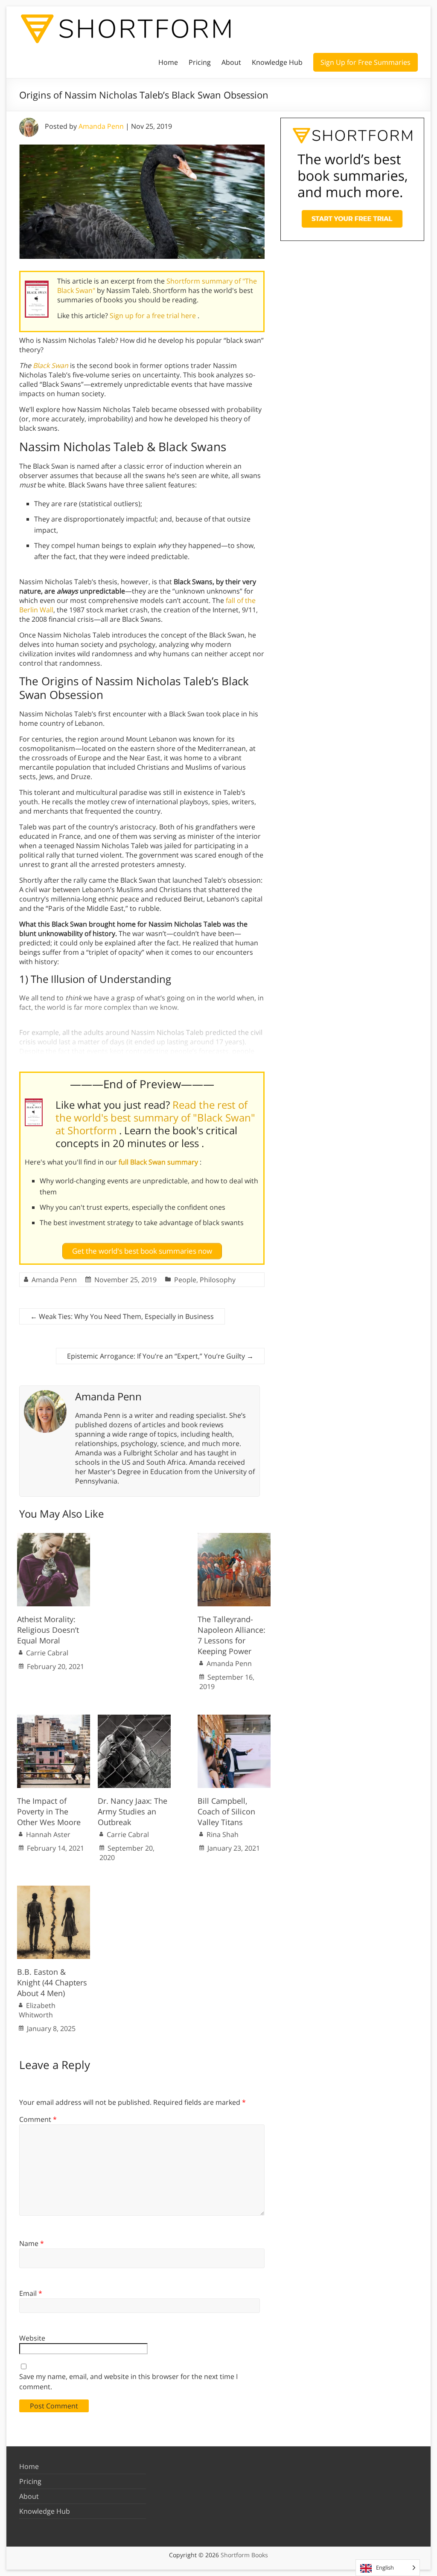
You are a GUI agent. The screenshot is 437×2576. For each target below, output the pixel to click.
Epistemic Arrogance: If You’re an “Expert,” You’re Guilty (160, 1356)
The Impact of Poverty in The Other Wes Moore (49, 1811)
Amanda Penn (101, 126)
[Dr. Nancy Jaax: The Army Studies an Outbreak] (134, 1719)
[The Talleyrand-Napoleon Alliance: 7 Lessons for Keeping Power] (234, 1537)
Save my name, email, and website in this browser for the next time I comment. (128, 2382)
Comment (38, 2119)
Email (31, 2293)
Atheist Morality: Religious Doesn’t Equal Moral (48, 1630)
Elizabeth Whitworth (37, 2010)
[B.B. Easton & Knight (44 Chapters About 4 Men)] (54, 1890)
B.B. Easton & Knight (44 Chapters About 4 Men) (52, 1982)
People (185, 1280)
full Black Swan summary (159, 1162)
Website (32, 2338)
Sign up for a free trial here (154, 316)
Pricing (200, 62)
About (231, 62)
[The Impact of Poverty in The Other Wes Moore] (54, 1719)
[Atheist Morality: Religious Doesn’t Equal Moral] (54, 1537)
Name (32, 2243)
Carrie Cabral (47, 1653)
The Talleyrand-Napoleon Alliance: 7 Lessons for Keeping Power (232, 1635)
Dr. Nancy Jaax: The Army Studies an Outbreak (133, 1811)
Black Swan (51, 365)
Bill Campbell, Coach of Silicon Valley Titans (226, 1811)
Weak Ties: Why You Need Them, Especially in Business (122, 1316)
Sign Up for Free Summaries (366, 62)
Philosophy (218, 1280)
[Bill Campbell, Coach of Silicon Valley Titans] (234, 1719)
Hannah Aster (48, 1834)
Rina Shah (223, 1834)
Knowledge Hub (277, 62)
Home (168, 62)
